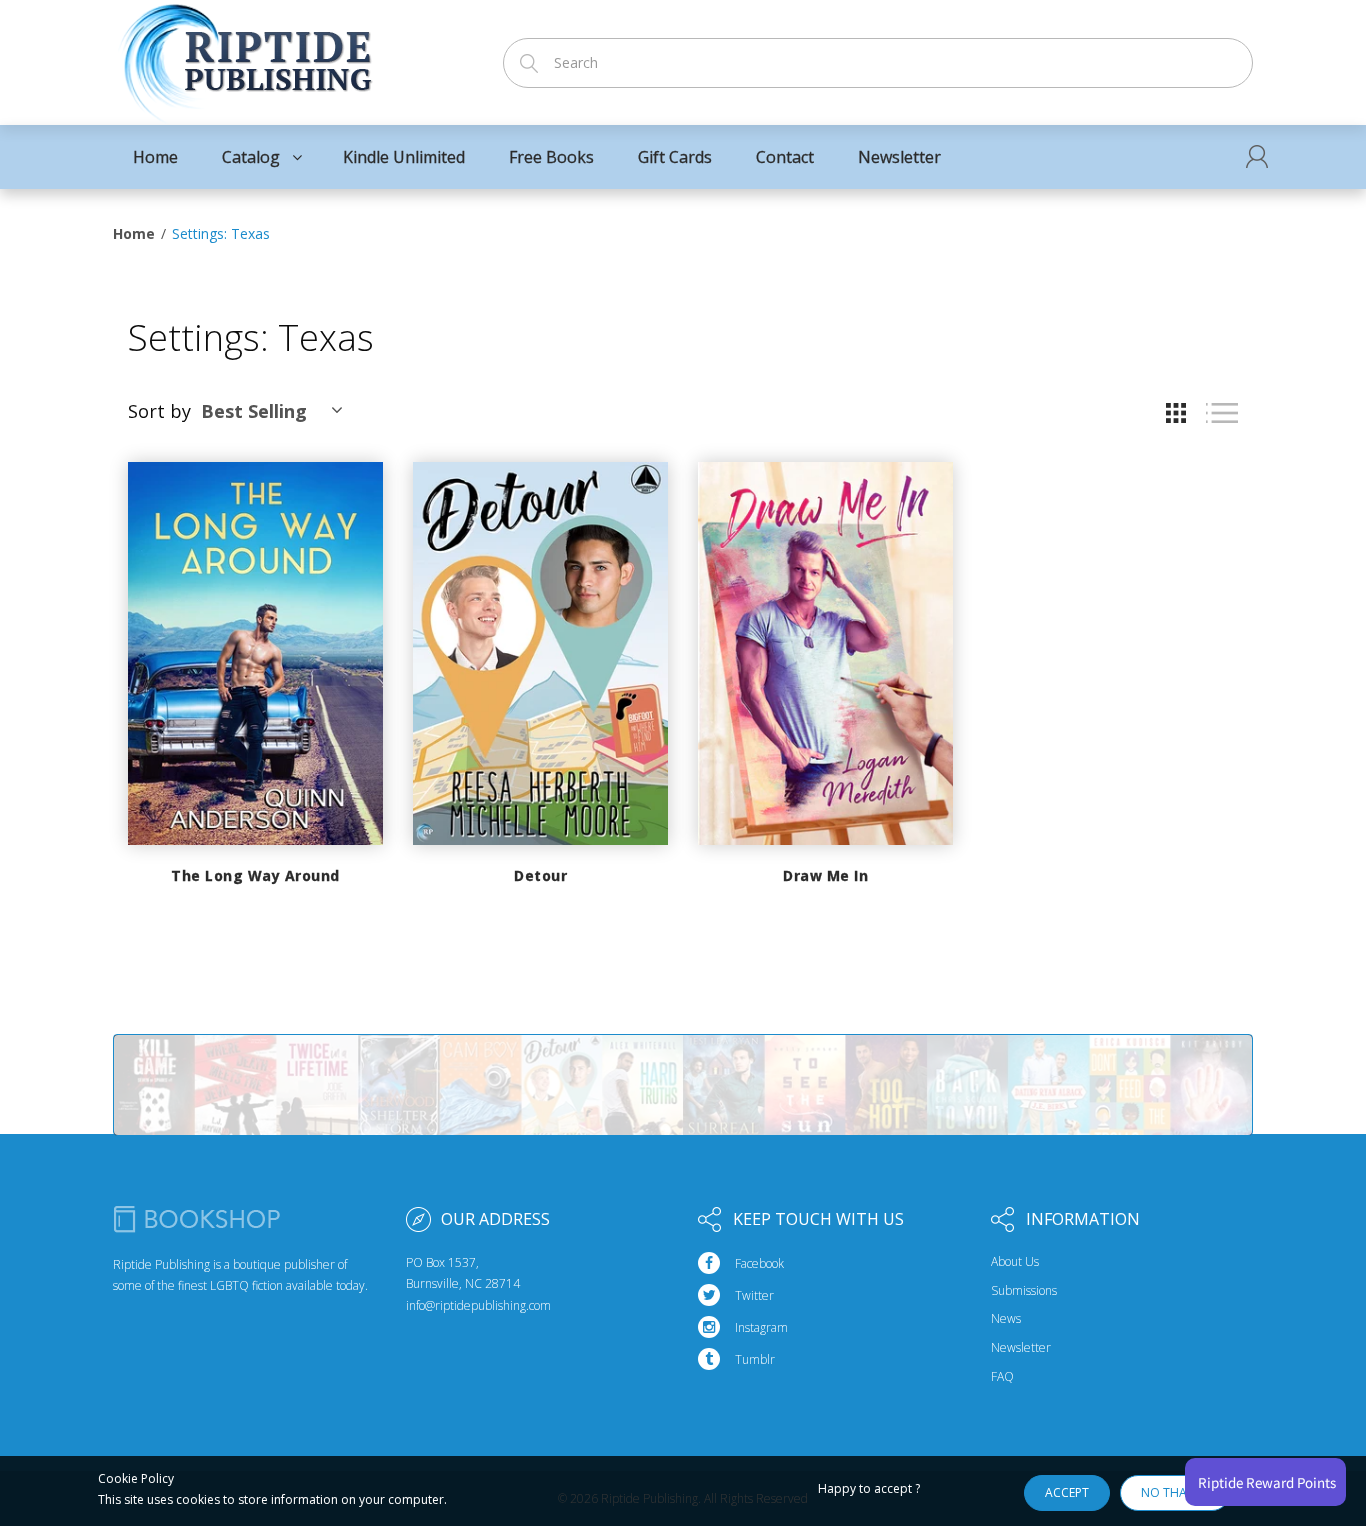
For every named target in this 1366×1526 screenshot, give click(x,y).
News (1006, 1319)
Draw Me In (825, 875)
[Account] (1257, 156)
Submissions (1024, 1291)
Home (134, 233)
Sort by (159, 411)
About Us (1015, 1262)
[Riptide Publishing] (245, 56)
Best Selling (254, 411)
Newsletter (1021, 1348)
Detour (540, 875)
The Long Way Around (255, 875)
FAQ (1002, 1377)
